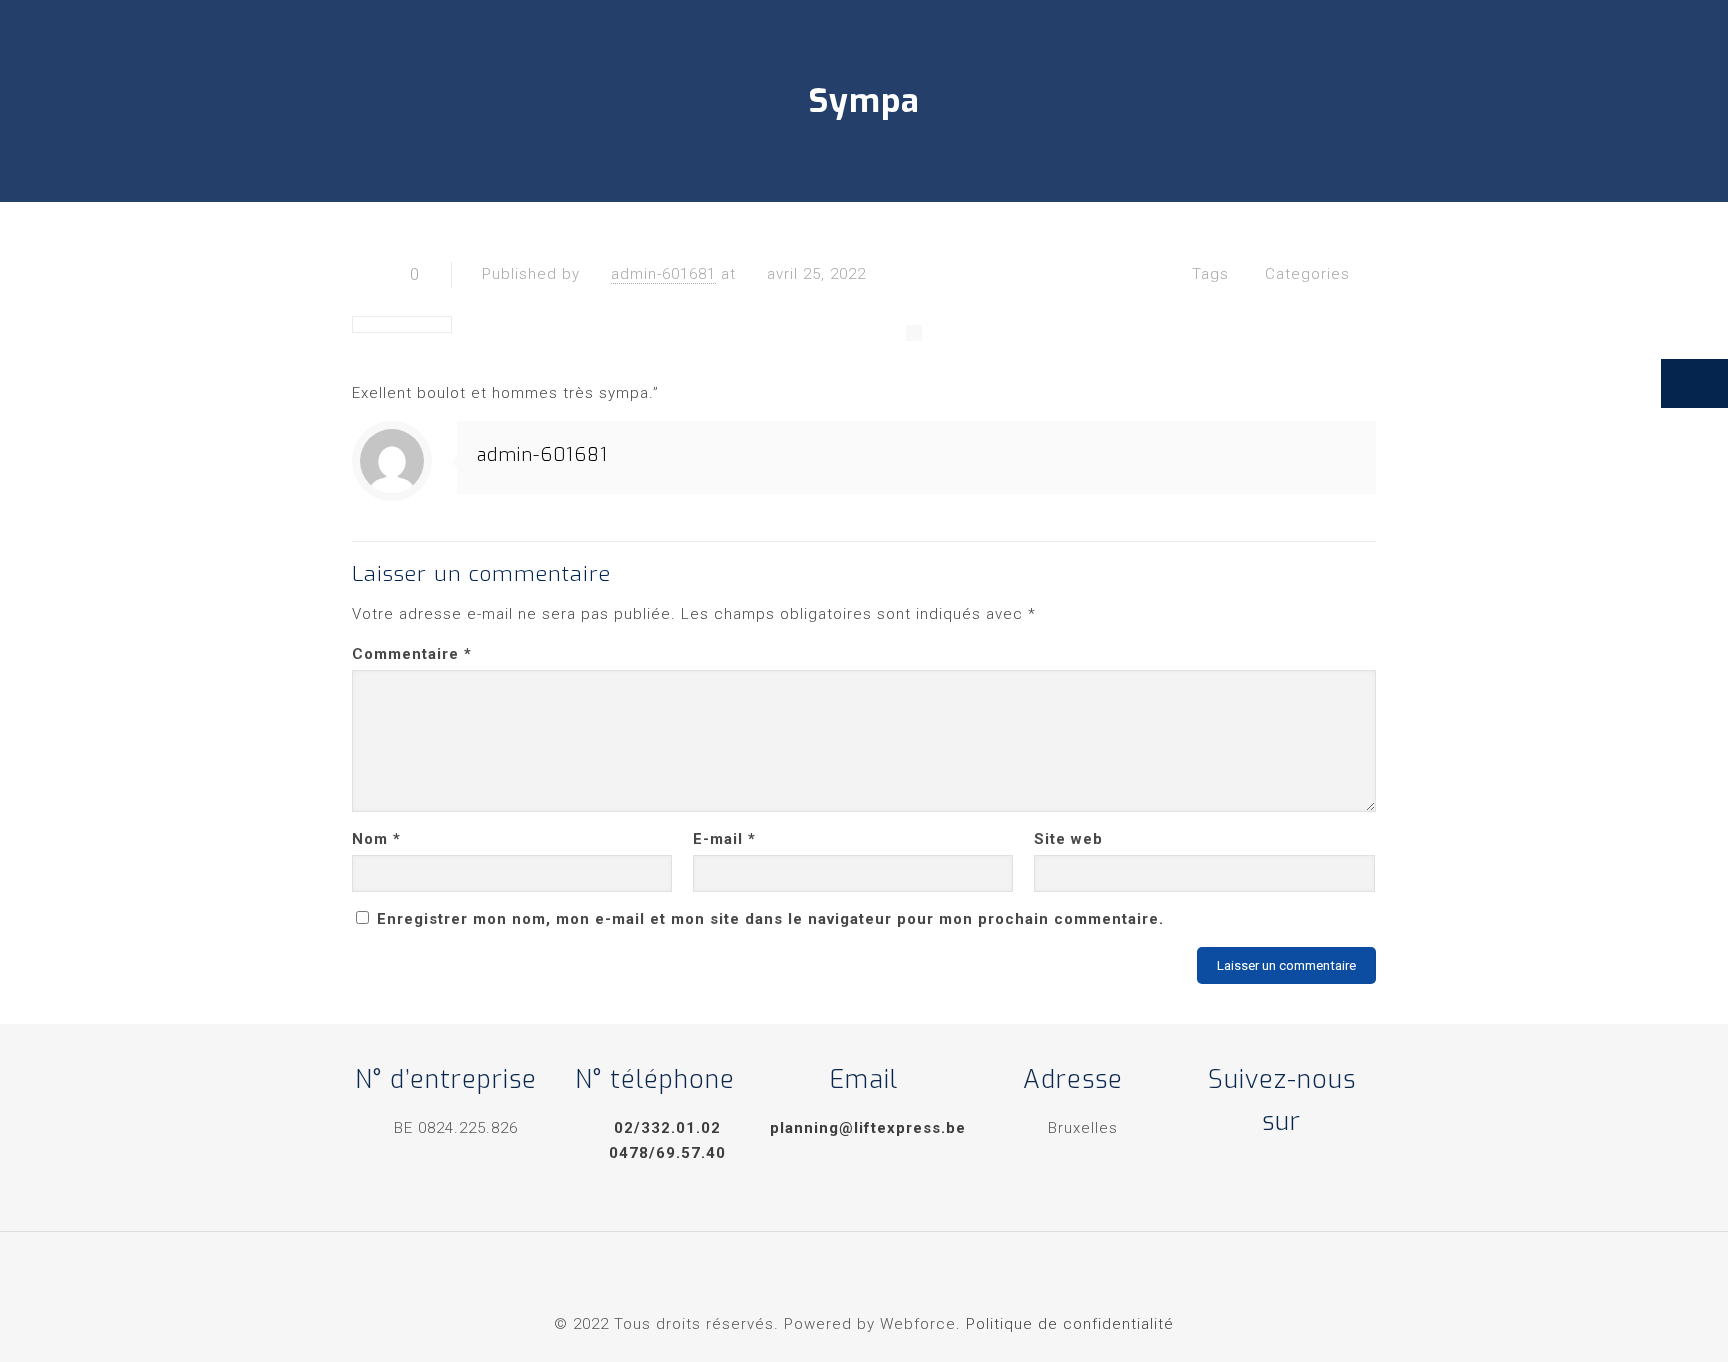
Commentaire (412, 654)
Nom (376, 839)
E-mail (724, 839)
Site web (1068, 839)
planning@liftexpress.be (868, 1128)
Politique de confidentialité (1070, 1324)
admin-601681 (663, 274)
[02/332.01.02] (1694, 383)
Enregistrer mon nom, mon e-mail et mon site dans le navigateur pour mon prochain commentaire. (770, 919)
